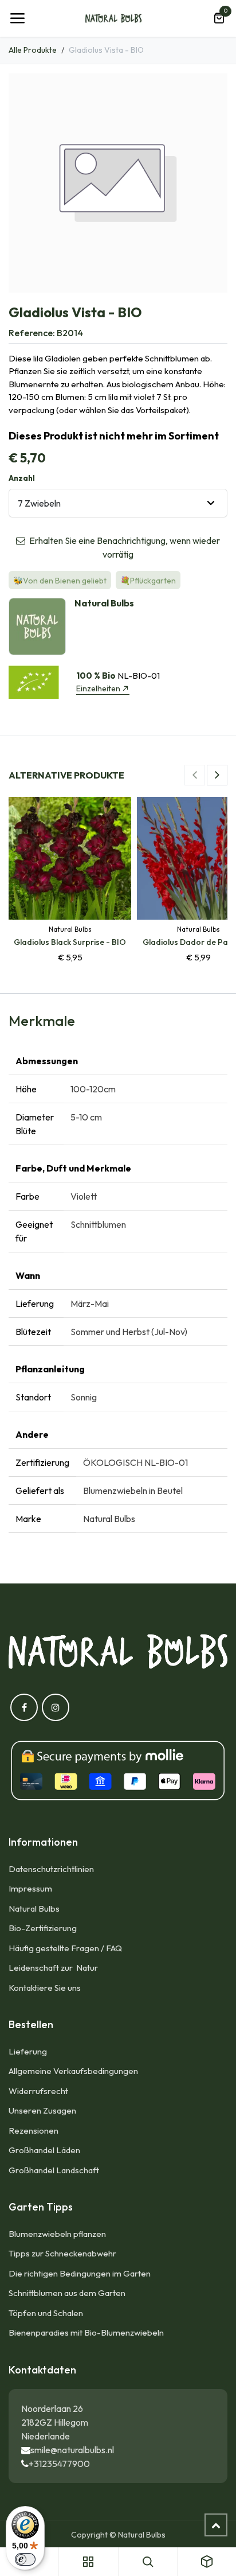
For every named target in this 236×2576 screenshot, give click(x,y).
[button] (195, 775)
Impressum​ (30, 1888)
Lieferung (28, 2051)
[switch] (25, 2559)
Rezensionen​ (34, 2131)
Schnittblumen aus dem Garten (67, 2293)
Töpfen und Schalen (46, 2313)
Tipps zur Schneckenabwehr (62, 2253)
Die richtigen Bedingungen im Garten (80, 2273)
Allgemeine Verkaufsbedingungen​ (73, 2071)
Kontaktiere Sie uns (45, 1988)
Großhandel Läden (44, 2150)
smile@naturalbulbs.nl (72, 2450)
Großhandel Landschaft (54, 2170)
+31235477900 (59, 2464)
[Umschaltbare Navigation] (17, 18)
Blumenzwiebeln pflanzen (57, 2234)
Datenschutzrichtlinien (51, 1869)
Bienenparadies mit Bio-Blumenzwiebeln (86, 2332)
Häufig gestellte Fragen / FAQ (65, 1948)
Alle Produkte (33, 50)
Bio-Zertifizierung (43, 1928)
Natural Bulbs (34, 1908)
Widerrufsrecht (38, 2091)
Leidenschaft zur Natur (55, 1968)
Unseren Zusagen (42, 2110)
